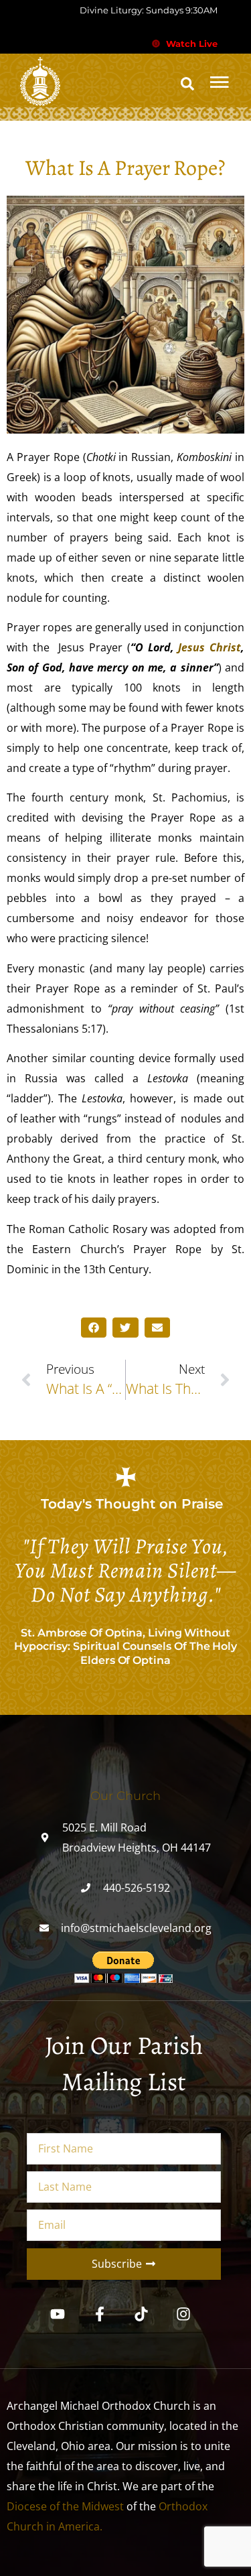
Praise (202, 1504)
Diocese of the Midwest (65, 2506)
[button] (187, 84)
